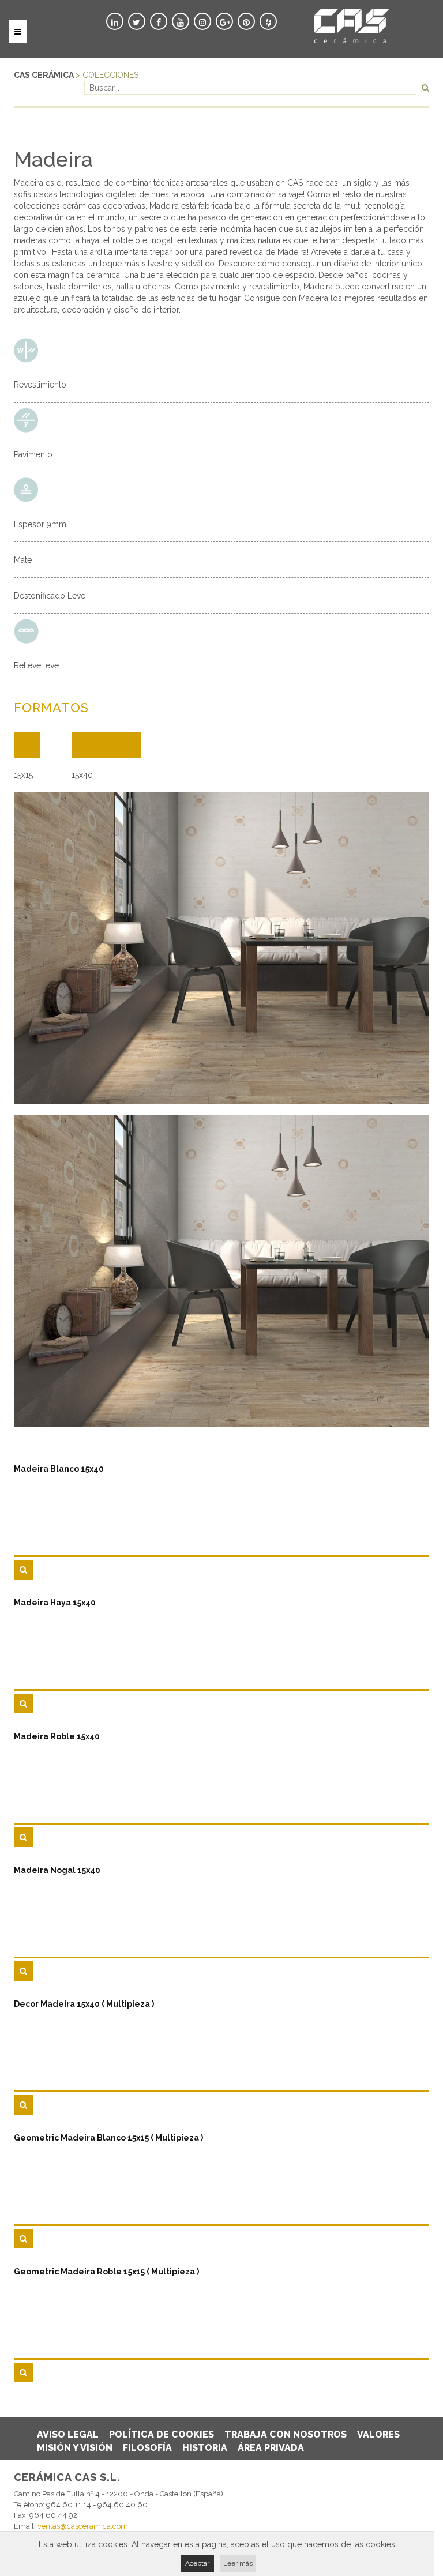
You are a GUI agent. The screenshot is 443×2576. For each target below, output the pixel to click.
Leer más (238, 2563)
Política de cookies (162, 2434)
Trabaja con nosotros (286, 2434)
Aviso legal (68, 2434)
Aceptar (197, 2563)
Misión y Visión (75, 2448)
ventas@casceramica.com (83, 2526)
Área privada (271, 2448)
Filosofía (147, 2448)
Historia (205, 2448)
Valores (378, 2434)
